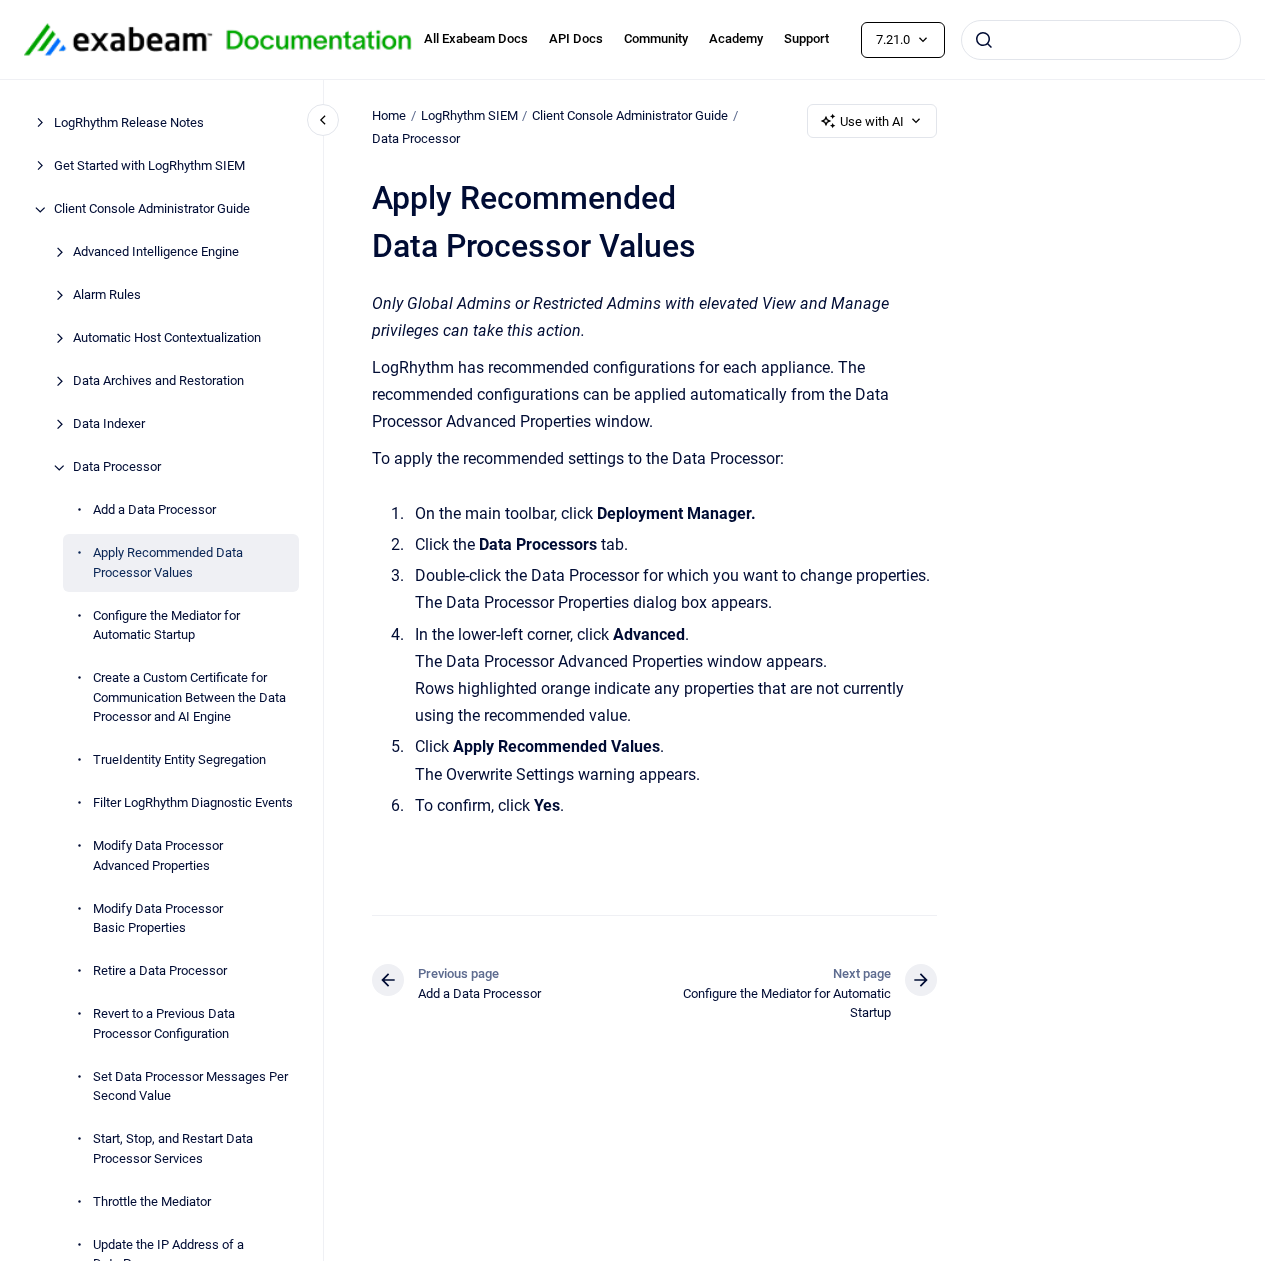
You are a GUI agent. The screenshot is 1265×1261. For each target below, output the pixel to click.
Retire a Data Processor (160, 971)
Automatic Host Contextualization (167, 338)
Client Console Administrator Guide (152, 209)
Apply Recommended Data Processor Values (168, 563)
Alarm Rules (107, 295)
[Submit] (984, 40)
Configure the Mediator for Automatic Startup (166, 625)
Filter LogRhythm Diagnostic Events (193, 803)
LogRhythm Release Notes (129, 123)
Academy (736, 38)
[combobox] (1101, 40)
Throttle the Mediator (152, 1201)
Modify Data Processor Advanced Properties (158, 856)
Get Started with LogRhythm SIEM (149, 166)
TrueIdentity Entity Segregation (179, 760)
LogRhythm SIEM (469, 115)
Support (806, 38)
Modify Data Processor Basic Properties (158, 918)
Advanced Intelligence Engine (156, 252)
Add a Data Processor (154, 510)
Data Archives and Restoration (158, 381)
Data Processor (117, 467)
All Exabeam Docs (476, 38)
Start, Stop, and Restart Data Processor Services (173, 1149)
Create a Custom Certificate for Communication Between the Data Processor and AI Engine (189, 698)
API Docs (576, 38)
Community (656, 38)
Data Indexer (109, 424)
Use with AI (872, 121)
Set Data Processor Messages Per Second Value (190, 1086)
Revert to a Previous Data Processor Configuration (164, 1024)
